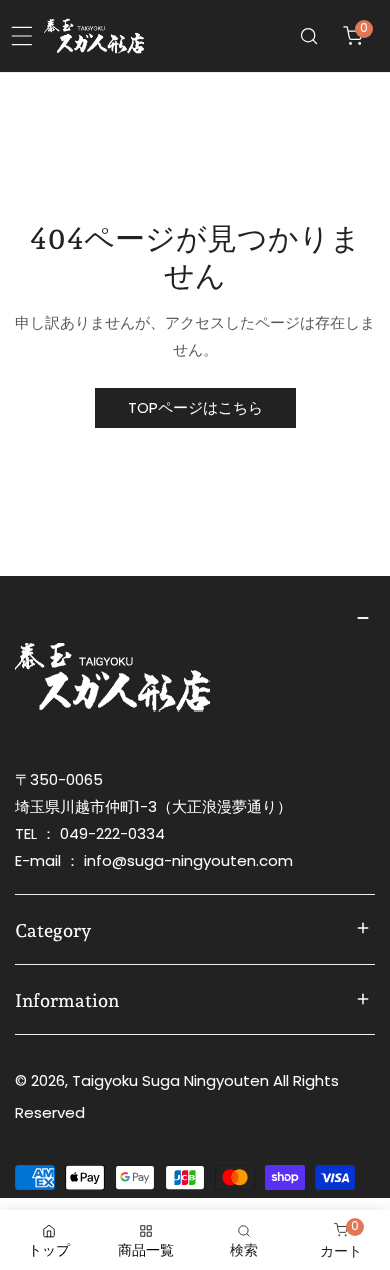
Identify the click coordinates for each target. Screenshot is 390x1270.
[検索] (309, 36)
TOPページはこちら (195, 407)
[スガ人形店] (94, 36)
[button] (353, 36)
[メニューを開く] (22, 36)
